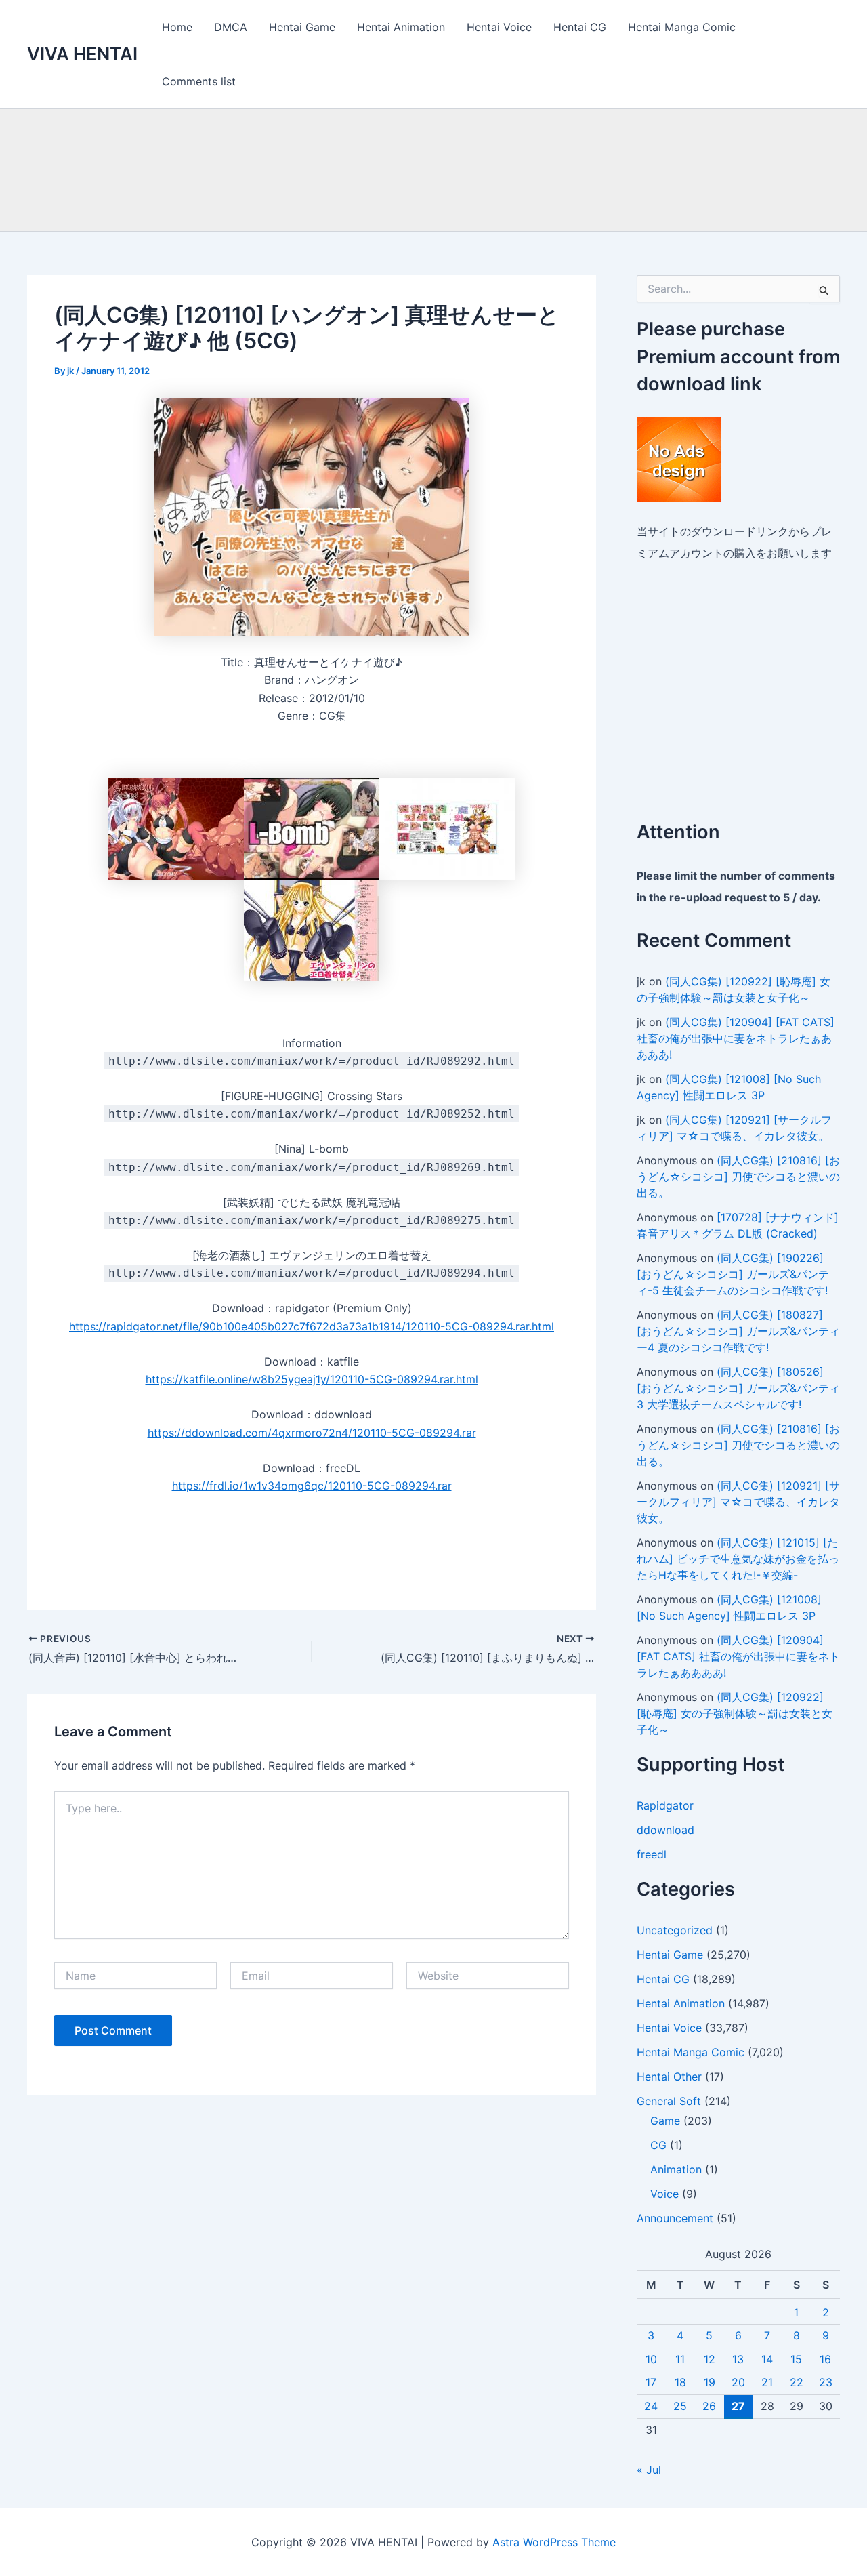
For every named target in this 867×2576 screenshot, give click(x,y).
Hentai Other (669, 2077)
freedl (652, 1854)
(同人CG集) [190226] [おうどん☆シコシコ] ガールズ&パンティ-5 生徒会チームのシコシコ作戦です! (733, 1274)
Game (665, 2121)
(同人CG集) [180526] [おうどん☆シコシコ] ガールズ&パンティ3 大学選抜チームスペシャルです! (738, 1388)
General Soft (669, 2101)
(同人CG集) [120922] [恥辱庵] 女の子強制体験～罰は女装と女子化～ (735, 1713)
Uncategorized (675, 1930)
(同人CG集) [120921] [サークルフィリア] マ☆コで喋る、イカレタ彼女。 (738, 1502)
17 (651, 2382)
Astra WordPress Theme (554, 2542)
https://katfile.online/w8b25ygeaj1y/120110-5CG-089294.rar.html (312, 1379)
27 (738, 2406)
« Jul (649, 2470)
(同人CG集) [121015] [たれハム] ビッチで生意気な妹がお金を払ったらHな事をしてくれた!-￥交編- (738, 1559)
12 (710, 2359)
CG (658, 2145)
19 (710, 2382)
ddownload (665, 1830)
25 (680, 2406)
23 (826, 2382)
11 (680, 2359)
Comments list (199, 81)
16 (825, 2359)
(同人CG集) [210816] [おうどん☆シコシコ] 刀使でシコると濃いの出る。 (738, 1177)
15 (796, 2359)
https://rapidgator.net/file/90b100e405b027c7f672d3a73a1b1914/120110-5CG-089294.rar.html (312, 1326)
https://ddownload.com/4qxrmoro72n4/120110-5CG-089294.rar (312, 1433)
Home (177, 27)
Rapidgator (665, 1805)
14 (767, 2359)
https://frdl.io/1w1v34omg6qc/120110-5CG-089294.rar (312, 1486)
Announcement (675, 2218)
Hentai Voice (499, 27)
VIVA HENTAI (82, 54)
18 (680, 2382)
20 (738, 2382)
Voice (664, 2194)
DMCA (231, 27)
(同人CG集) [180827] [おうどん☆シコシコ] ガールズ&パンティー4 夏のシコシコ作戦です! (738, 1331)
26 (709, 2406)
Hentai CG (580, 27)
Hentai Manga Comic (682, 27)
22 (797, 2382)
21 (767, 2382)
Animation (676, 2169)
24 (651, 2406)
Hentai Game (302, 27)
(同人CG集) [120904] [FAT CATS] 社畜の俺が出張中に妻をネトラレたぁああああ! (736, 1038)
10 (651, 2359)
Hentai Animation (401, 27)
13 (738, 2359)
